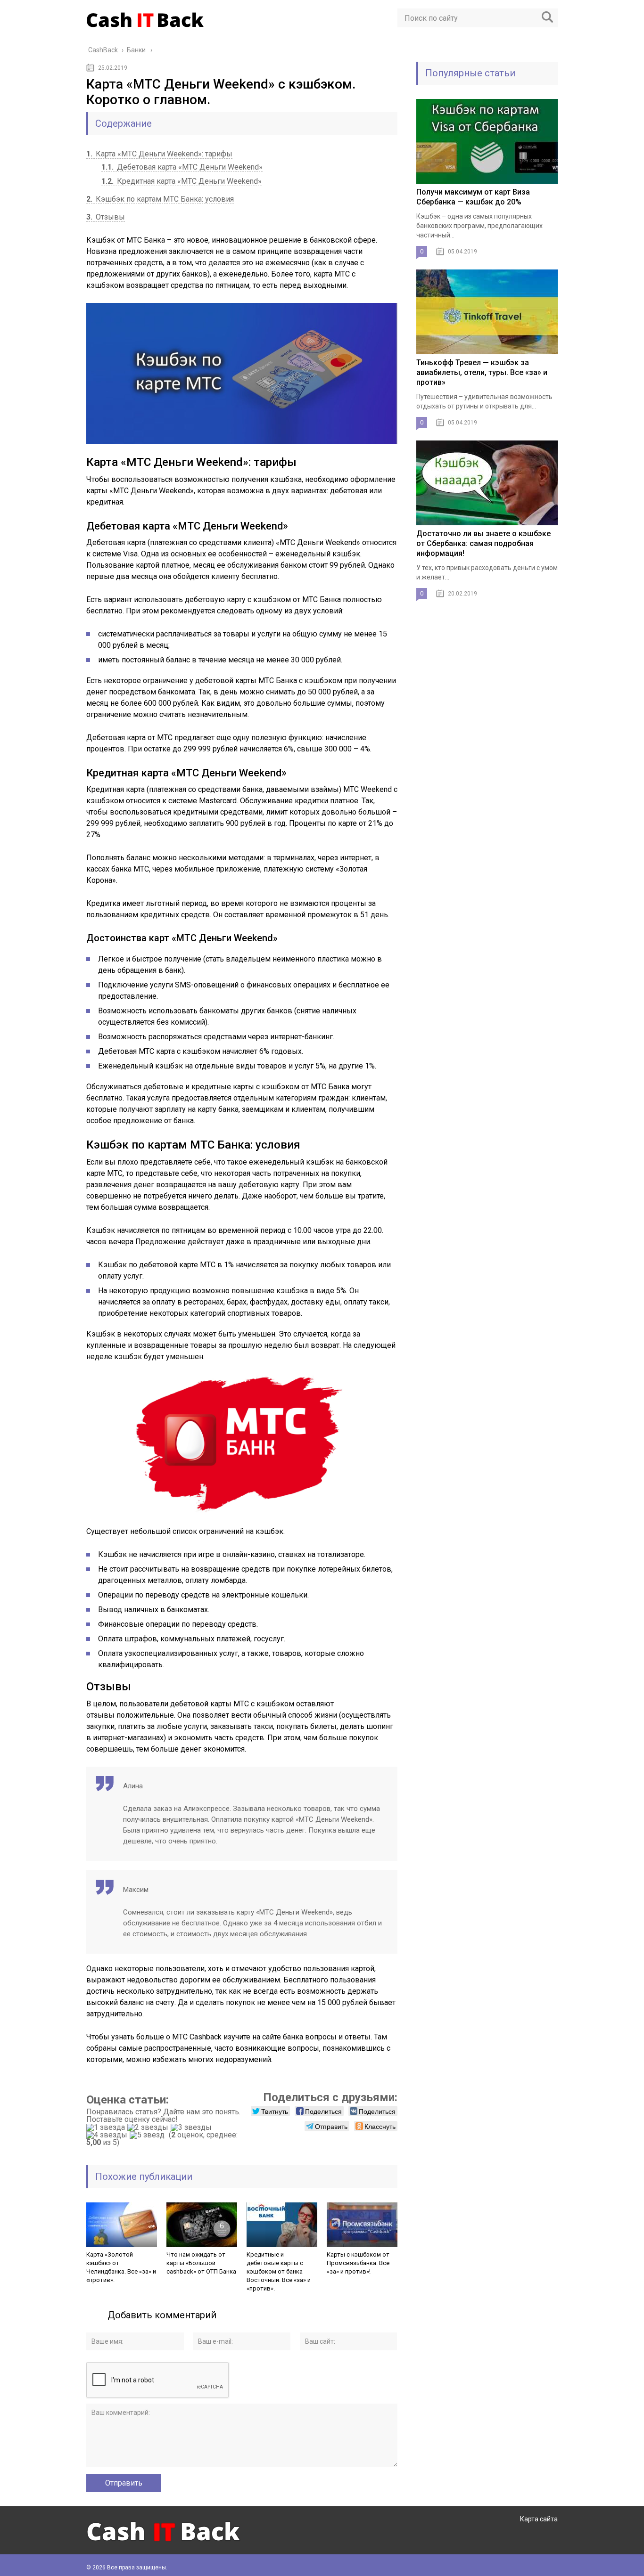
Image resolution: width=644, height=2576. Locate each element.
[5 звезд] (148, 2135)
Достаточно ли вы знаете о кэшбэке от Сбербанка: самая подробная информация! (483, 543)
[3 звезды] (192, 2128)
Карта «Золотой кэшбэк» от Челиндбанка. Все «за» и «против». (121, 2267)
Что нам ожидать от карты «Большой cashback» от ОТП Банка (201, 2263)
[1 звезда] (107, 2128)
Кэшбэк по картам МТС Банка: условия (160, 199)
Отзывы (106, 217)
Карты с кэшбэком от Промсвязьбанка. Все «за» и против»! (358, 2263)
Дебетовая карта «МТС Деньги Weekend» (182, 167)
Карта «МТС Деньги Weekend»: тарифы (159, 154)
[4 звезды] (108, 2135)
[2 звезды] (149, 2128)
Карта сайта (539, 2519)
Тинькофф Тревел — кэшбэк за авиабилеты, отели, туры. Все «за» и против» (482, 372)
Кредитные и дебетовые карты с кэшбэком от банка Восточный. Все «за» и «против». (279, 2271)
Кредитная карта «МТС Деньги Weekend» (182, 181)
